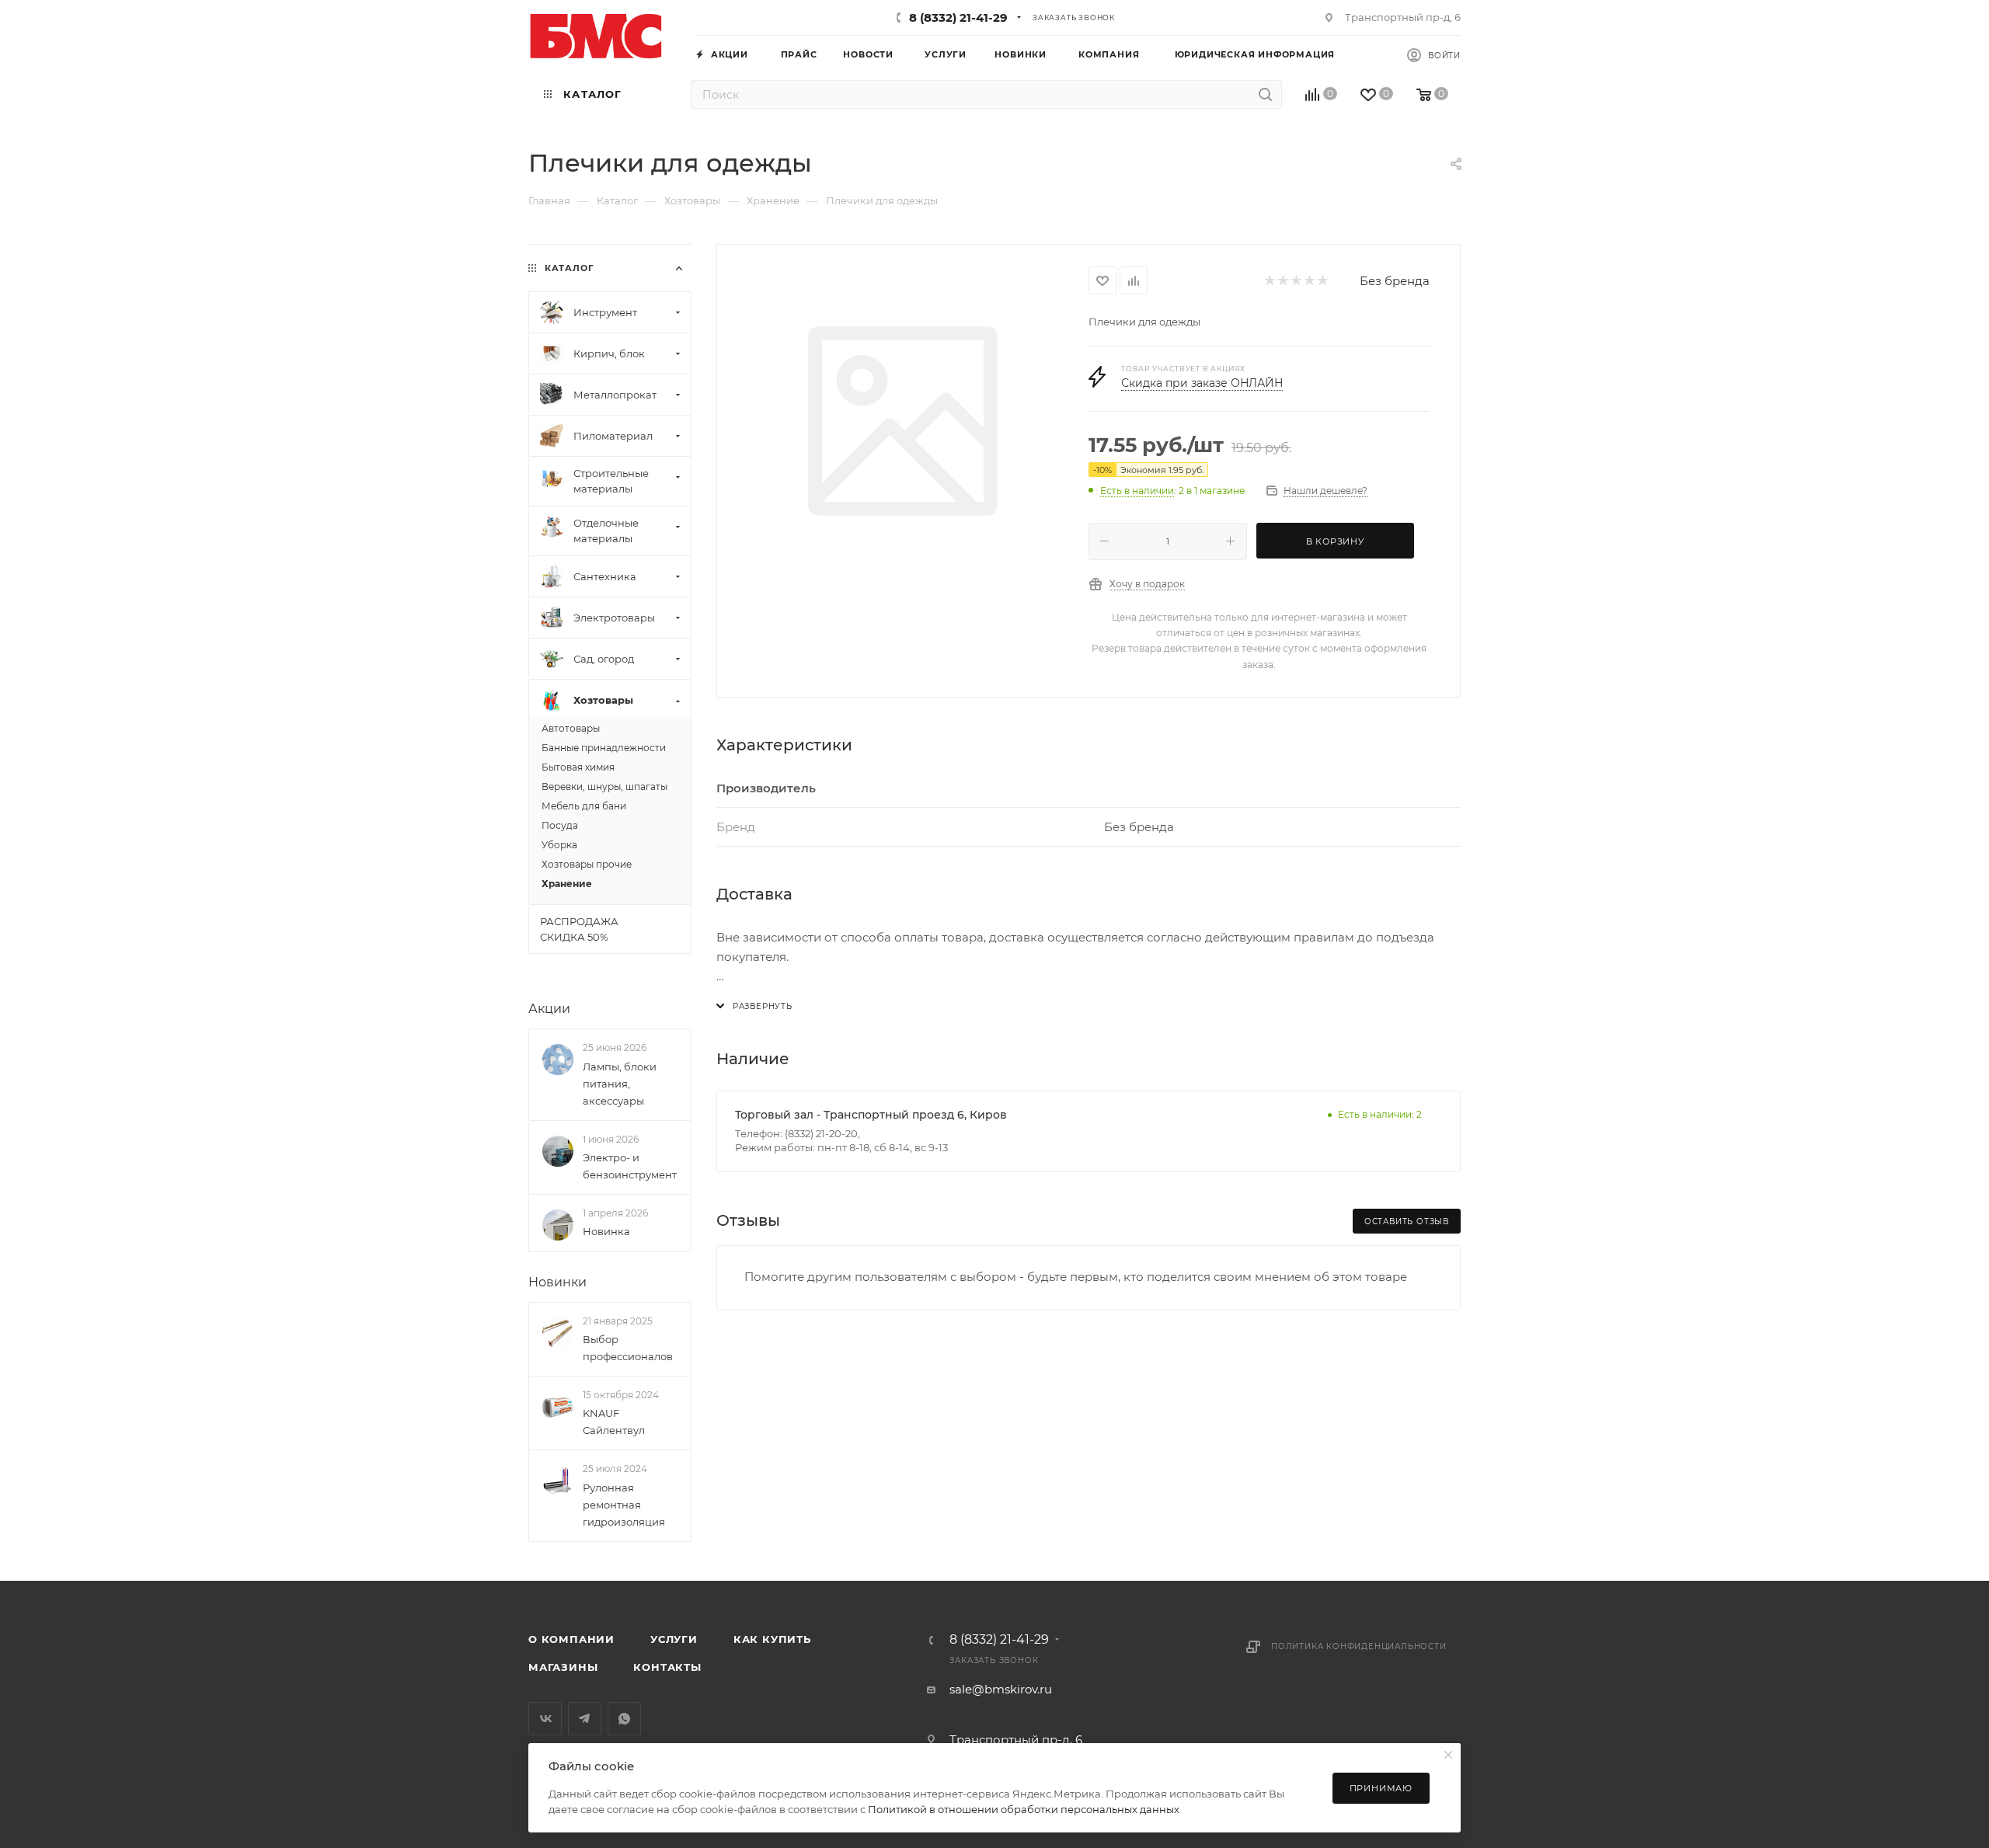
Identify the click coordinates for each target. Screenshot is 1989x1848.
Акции (549, 1009)
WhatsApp (624, 1719)
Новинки (557, 1282)
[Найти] (1265, 94)
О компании (571, 1639)
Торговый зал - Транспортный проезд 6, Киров (871, 1115)
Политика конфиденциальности (1359, 1646)
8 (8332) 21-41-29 (958, 17)
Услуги (674, 1639)
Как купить (772, 1639)
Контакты (667, 1667)
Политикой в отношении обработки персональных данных (1024, 1809)
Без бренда (1395, 281)
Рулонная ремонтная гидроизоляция (624, 1505)
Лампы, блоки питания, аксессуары (620, 1084)
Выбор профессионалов (628, 1348)
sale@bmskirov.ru (1001, 1689)
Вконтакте (545, 1719)
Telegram (585, 1719)
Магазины (563, 1667)
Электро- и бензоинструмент (630, 1166)
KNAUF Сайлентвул (614, 1422)
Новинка (606, 1231)
